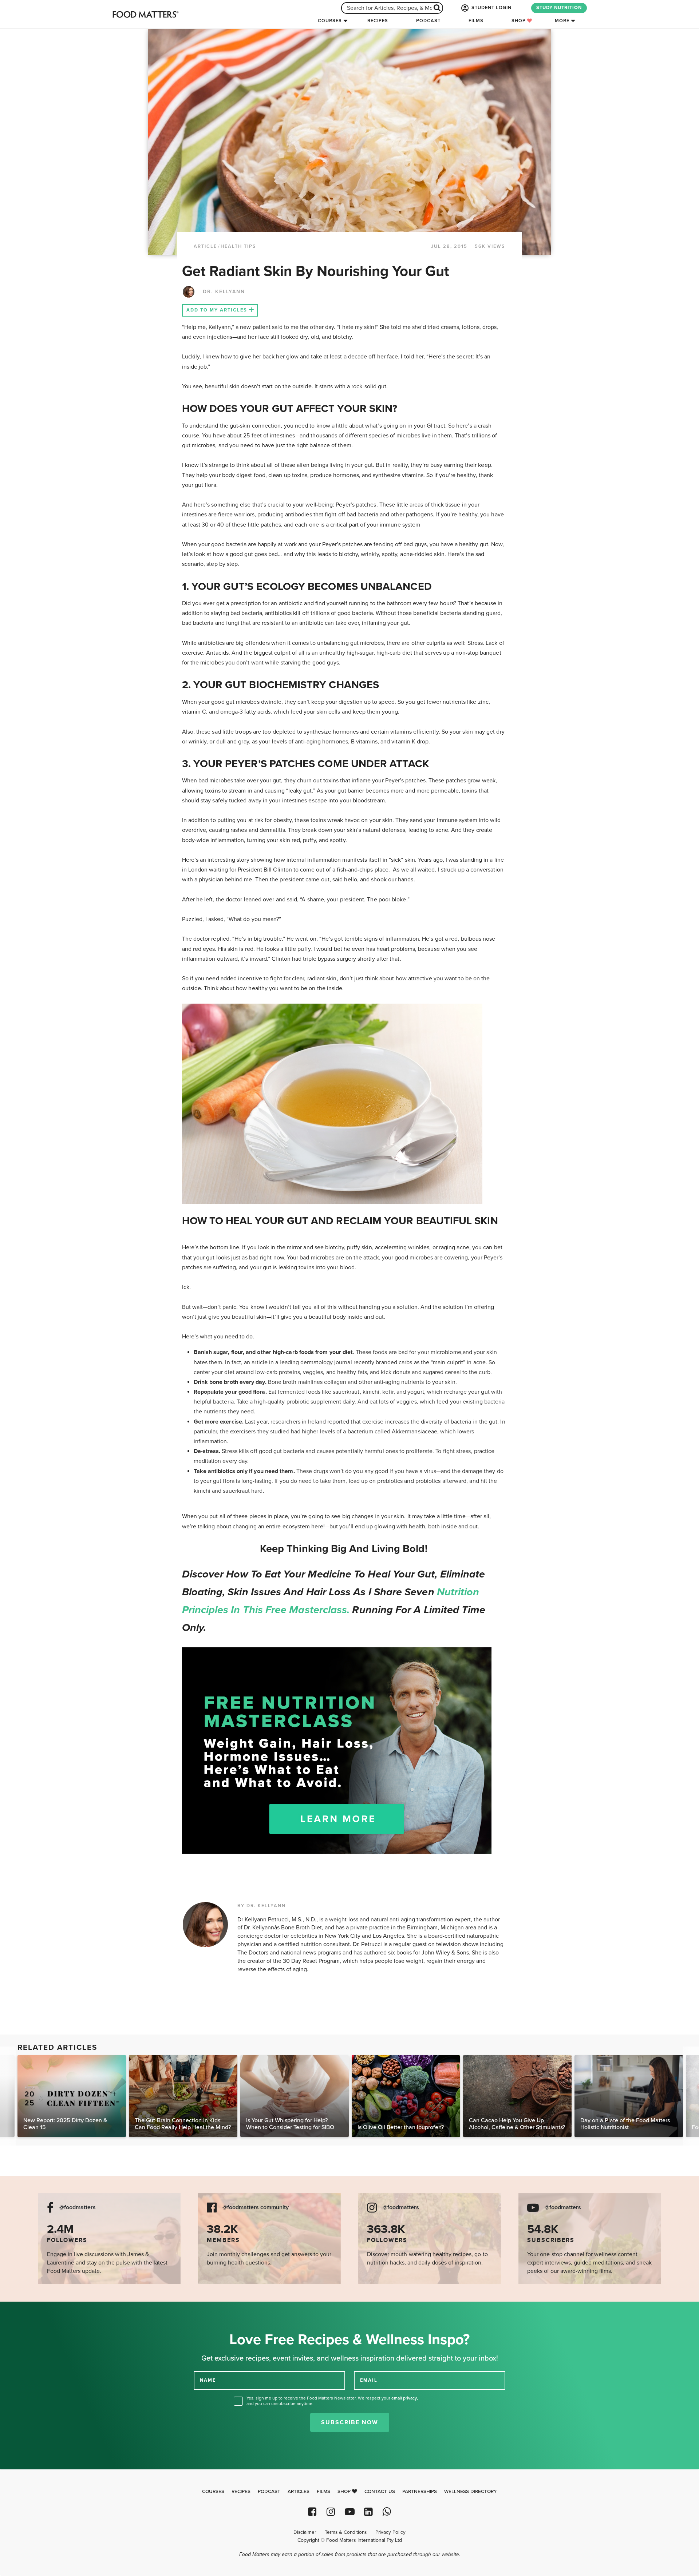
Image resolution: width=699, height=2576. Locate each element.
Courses (330, 21)
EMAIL (369, 2380)
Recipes (378, 21)
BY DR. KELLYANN (262, 1906)
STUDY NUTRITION (559, 8)
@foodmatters (78, 2208)
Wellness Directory (471, 2492)
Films (476, 21)
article (205, 246)
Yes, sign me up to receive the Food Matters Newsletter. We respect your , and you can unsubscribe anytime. (332, 2401)
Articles (299, 2492)
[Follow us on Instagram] (331, 2512)
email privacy (404, 2398)
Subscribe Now (350, 2422)
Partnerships (420, 2492)
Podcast (428, 21)
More (562, 21)
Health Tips (238, 246)
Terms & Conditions (346, 2532)
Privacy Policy (390, 2532)
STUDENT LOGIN (491, 8)
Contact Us (380, 2492)
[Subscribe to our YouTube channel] (349, 2512)
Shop (519, 21)
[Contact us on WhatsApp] (387, 2512)
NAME (208, 2380)
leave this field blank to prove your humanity (29, 2310)
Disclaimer (305, 2532)
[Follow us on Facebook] (312, 2512)
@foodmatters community (256, 2208)
